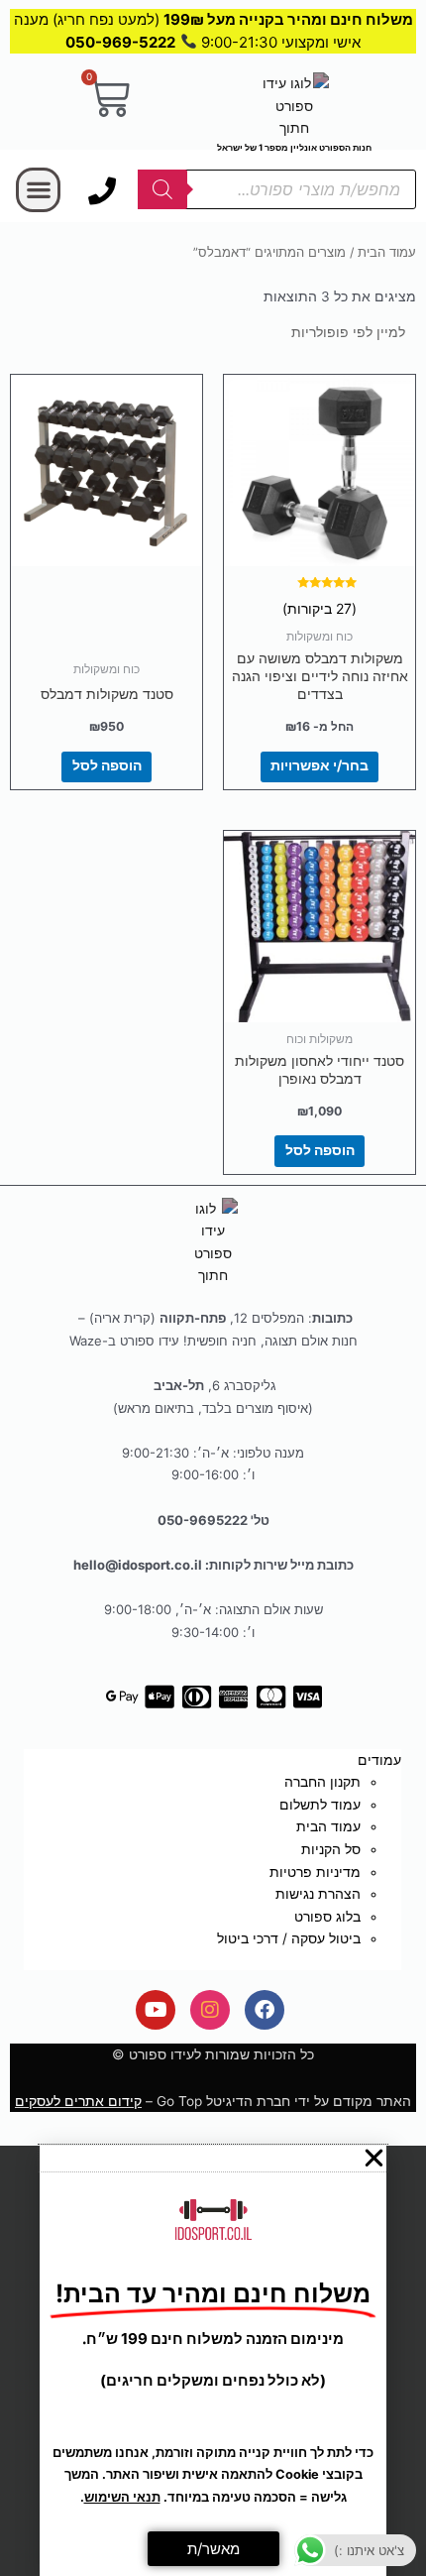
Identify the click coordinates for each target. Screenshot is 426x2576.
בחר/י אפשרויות (319, 765)
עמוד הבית (387, 252)
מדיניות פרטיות (315, 1872)
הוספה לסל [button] (107, 765)
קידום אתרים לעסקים (78, 2101)
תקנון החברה (322, 1782)
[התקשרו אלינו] (102, 191)
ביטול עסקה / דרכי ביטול (289, 1938)
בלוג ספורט (327, 1917)
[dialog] (213, 2361)
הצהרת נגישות (318, 1894)
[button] (38, 190)
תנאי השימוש (122, 2497)
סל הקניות (331, 1849)
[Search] (162, 189)
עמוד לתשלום (320, 1805)
